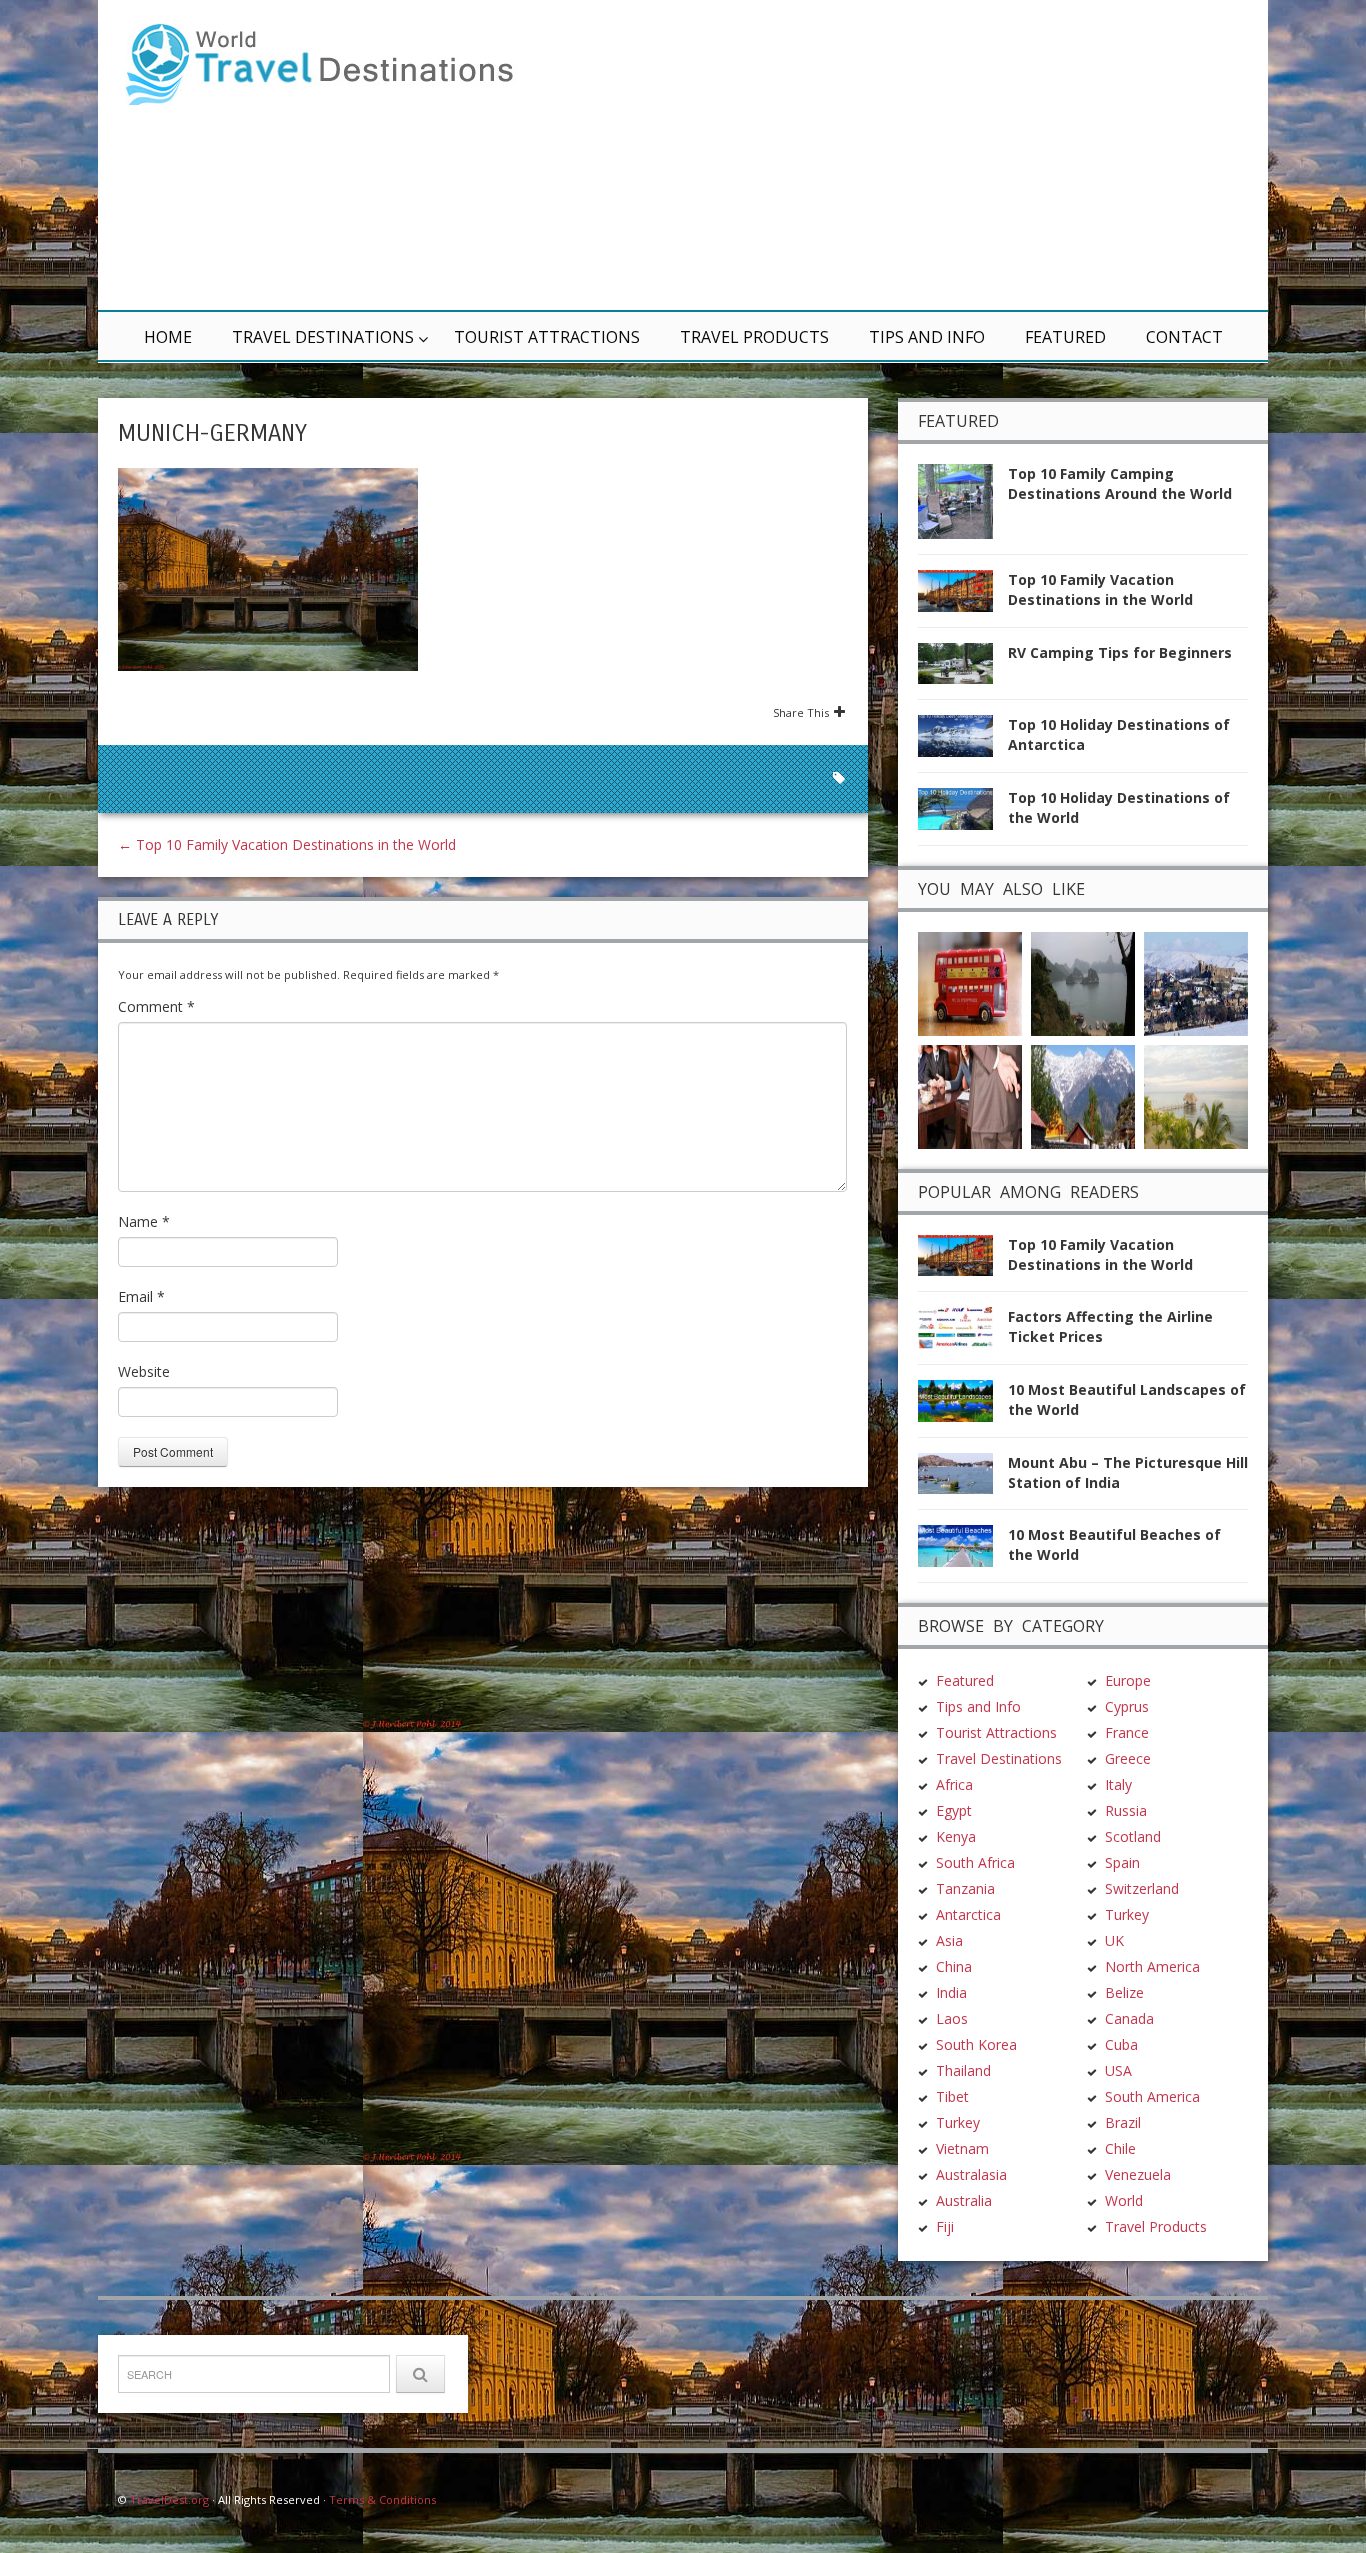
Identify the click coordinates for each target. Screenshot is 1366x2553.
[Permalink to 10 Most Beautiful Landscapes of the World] (963, 1406)
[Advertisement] (923, 155)
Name (144, 1221)
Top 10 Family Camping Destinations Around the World (1120, 483)
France (1127, 1732)
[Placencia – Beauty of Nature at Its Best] (1196, 1094)
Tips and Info (927, 337)
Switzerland (1142, 1888)
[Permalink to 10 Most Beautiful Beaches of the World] (963, 1551)
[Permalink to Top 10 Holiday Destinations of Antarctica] (963, 741)
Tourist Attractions (547, 337)
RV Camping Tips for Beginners (1120, 652)
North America (1152, 1966)
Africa (954, 1784)
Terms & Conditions (382, 2499)
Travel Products (754, 337)
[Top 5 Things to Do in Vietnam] (1083, 981)
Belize (1124, 1992)
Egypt (954, 1810)
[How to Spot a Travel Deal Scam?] (970, 1094)
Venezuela (1138, 2174)
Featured (1065, 337)
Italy (1118, 1784)
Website (144, 1371)
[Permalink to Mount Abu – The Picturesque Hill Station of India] (963, 1479)
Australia (964, 2200)
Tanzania (965, 1888)
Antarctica (968, 1914)
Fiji (945, 2226)
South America (1152, 2096)
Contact (1184, 337)
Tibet (952, 2096)
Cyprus (1127, 1706)
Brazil (1123, 2122)
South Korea (976, 2044)
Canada (1129, 2018)
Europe (1128, 1680)
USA (1118, 2070)
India (951, 1992)
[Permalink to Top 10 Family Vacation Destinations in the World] (963, 596)
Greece (1128, 1758)
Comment (156, 1006)
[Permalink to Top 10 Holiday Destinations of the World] (963, 814)
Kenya (956, 1836)
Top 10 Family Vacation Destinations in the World (287, 844)
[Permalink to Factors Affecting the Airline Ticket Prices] (963, 1333)
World (1124, 2200)
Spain (1122, 1862)
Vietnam (962, 2148)
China (954, 1966)
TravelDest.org (169, 2499)
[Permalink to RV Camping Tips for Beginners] (963, 669)
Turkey (958, 2122)
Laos (952, 2018)
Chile (1120, 2148)
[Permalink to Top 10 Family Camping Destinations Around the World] (963, 507)
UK (1114, 1940)
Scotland (1133, 1836)
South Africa (975, 1862)
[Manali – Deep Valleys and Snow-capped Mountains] (1083, 1094)
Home (168, 337)
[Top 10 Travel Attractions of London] (970, 981)
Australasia (971, 2174)
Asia (949, 1940)
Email (141, 1296)
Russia (1126, 1810)
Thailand (963, 2070)
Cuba (1121, 2044)
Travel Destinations (323, 337)
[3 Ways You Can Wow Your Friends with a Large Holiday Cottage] (1196, 981)
